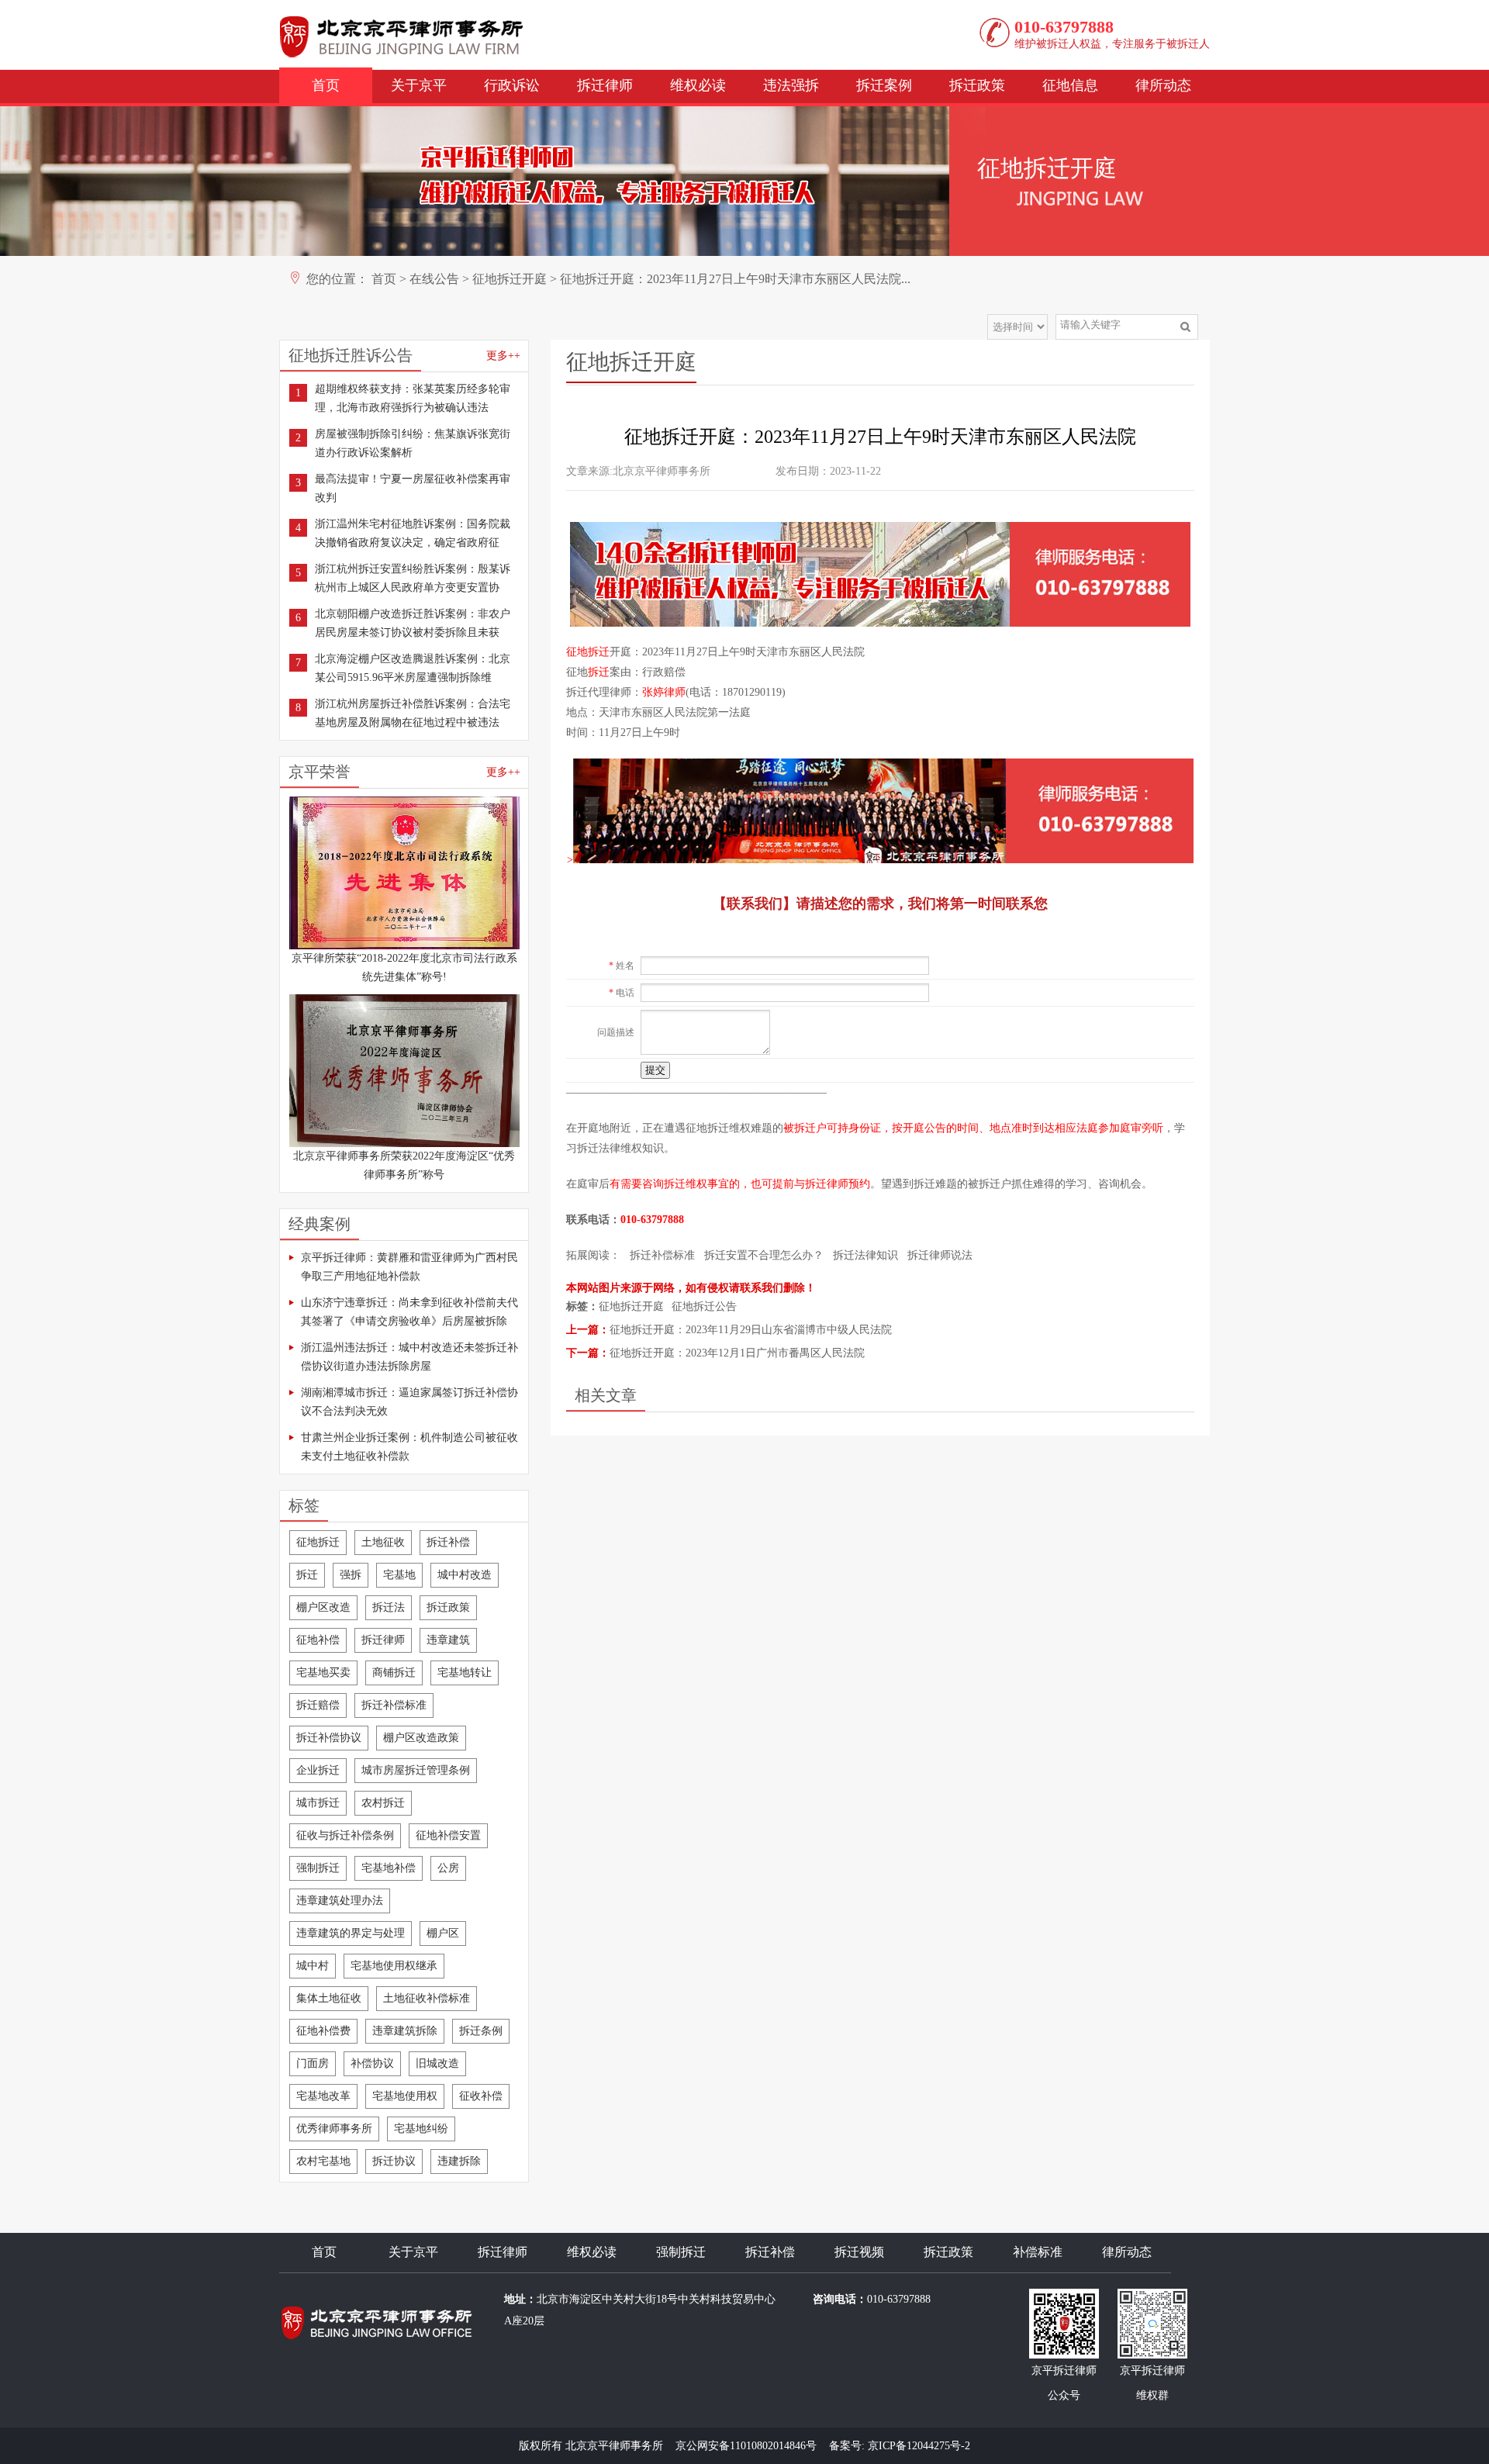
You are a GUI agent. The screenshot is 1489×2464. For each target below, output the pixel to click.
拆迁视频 (859, 2252)
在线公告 (434, 279)
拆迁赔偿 (318, 1705)
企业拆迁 (318, 1770)
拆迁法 (389, 1607)
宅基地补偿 (389, 1868)
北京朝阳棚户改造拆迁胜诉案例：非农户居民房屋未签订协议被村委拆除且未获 (413, 623)
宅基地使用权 (405, 2096)
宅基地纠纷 (421, 2129)
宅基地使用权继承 (394, 1966)
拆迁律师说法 (940, 1255)
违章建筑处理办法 (340, 1901)
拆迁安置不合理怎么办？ (764, 1255)
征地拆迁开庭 (510, 279)
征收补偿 (481, 2096)
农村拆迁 (383, 1803)
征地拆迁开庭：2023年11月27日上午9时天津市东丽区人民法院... (735, 279)
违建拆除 (459, 2161)
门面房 (313, 2063)
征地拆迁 (318, 1542)
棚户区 (443, 1933)
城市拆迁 (318, 1803)
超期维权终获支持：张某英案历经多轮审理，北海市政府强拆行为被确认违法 (413, 398)
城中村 (313, 1966)
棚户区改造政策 (421, 1738)
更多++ (503, 356)
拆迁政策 (977, 85)
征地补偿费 (323, 2031)
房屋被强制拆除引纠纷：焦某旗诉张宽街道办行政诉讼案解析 (413, 443)
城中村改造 (465, 1575)
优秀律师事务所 (334, 2129)
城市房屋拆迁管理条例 (416, 1770)
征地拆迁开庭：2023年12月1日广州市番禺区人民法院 (737, 1353)
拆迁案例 (884, 85)
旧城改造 (437, 2063)
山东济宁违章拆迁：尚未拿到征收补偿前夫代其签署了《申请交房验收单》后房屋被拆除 (409, 1312)
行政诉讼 (512, 85)
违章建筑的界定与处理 (351, 1933)
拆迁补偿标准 (394, 1705)
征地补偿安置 (448, 1835)
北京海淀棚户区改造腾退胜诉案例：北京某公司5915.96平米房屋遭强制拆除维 (413, 668)
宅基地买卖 (323, 1673)
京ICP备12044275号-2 (919, 2446)
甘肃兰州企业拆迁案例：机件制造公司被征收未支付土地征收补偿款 (409, 1447)
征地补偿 (318, 1640)
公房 (448, 1868)
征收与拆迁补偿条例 (345, 1835)
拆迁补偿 (448, 1542)
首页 (326, 85)
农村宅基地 (323, 2161)
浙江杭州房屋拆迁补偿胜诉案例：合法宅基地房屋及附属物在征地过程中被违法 (413, 713)
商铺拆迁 (394, 1673)
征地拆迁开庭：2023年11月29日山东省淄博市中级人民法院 (751, 1330)
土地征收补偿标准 (427, 1998)
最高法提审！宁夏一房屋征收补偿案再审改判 (413, 488)
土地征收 (383, 1542)
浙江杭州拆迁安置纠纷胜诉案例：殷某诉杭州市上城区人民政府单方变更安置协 (413, 578)
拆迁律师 (605, 85)
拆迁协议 (394, 2161)
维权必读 (698, 85)
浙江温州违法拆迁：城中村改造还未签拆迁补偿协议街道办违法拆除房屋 (409, 1357)
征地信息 (1070, 85)
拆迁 (307, 1575)
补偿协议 (372, 2063)
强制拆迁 (318, 1868)
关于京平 (419, 85)
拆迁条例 (481, 2031)
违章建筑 (448, 1640)
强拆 (351, 1575)
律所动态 (1163, 85)
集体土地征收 (329, 1998)
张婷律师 (664, 692)
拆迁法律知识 (865, 1255)
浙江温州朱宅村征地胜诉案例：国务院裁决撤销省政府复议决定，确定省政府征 (413, 533)
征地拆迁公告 (704, 1306)
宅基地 (399, 1575)
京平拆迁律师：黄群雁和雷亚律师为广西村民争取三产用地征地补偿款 (409, 1267)
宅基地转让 (465, 1673)
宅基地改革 (323, 2096)
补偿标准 (1038, 2252)
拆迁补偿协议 (329, 1738)
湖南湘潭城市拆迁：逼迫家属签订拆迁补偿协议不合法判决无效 (409, 1402)
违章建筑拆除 (405, 2031)
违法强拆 (791, 85)
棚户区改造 (323, 1607)
